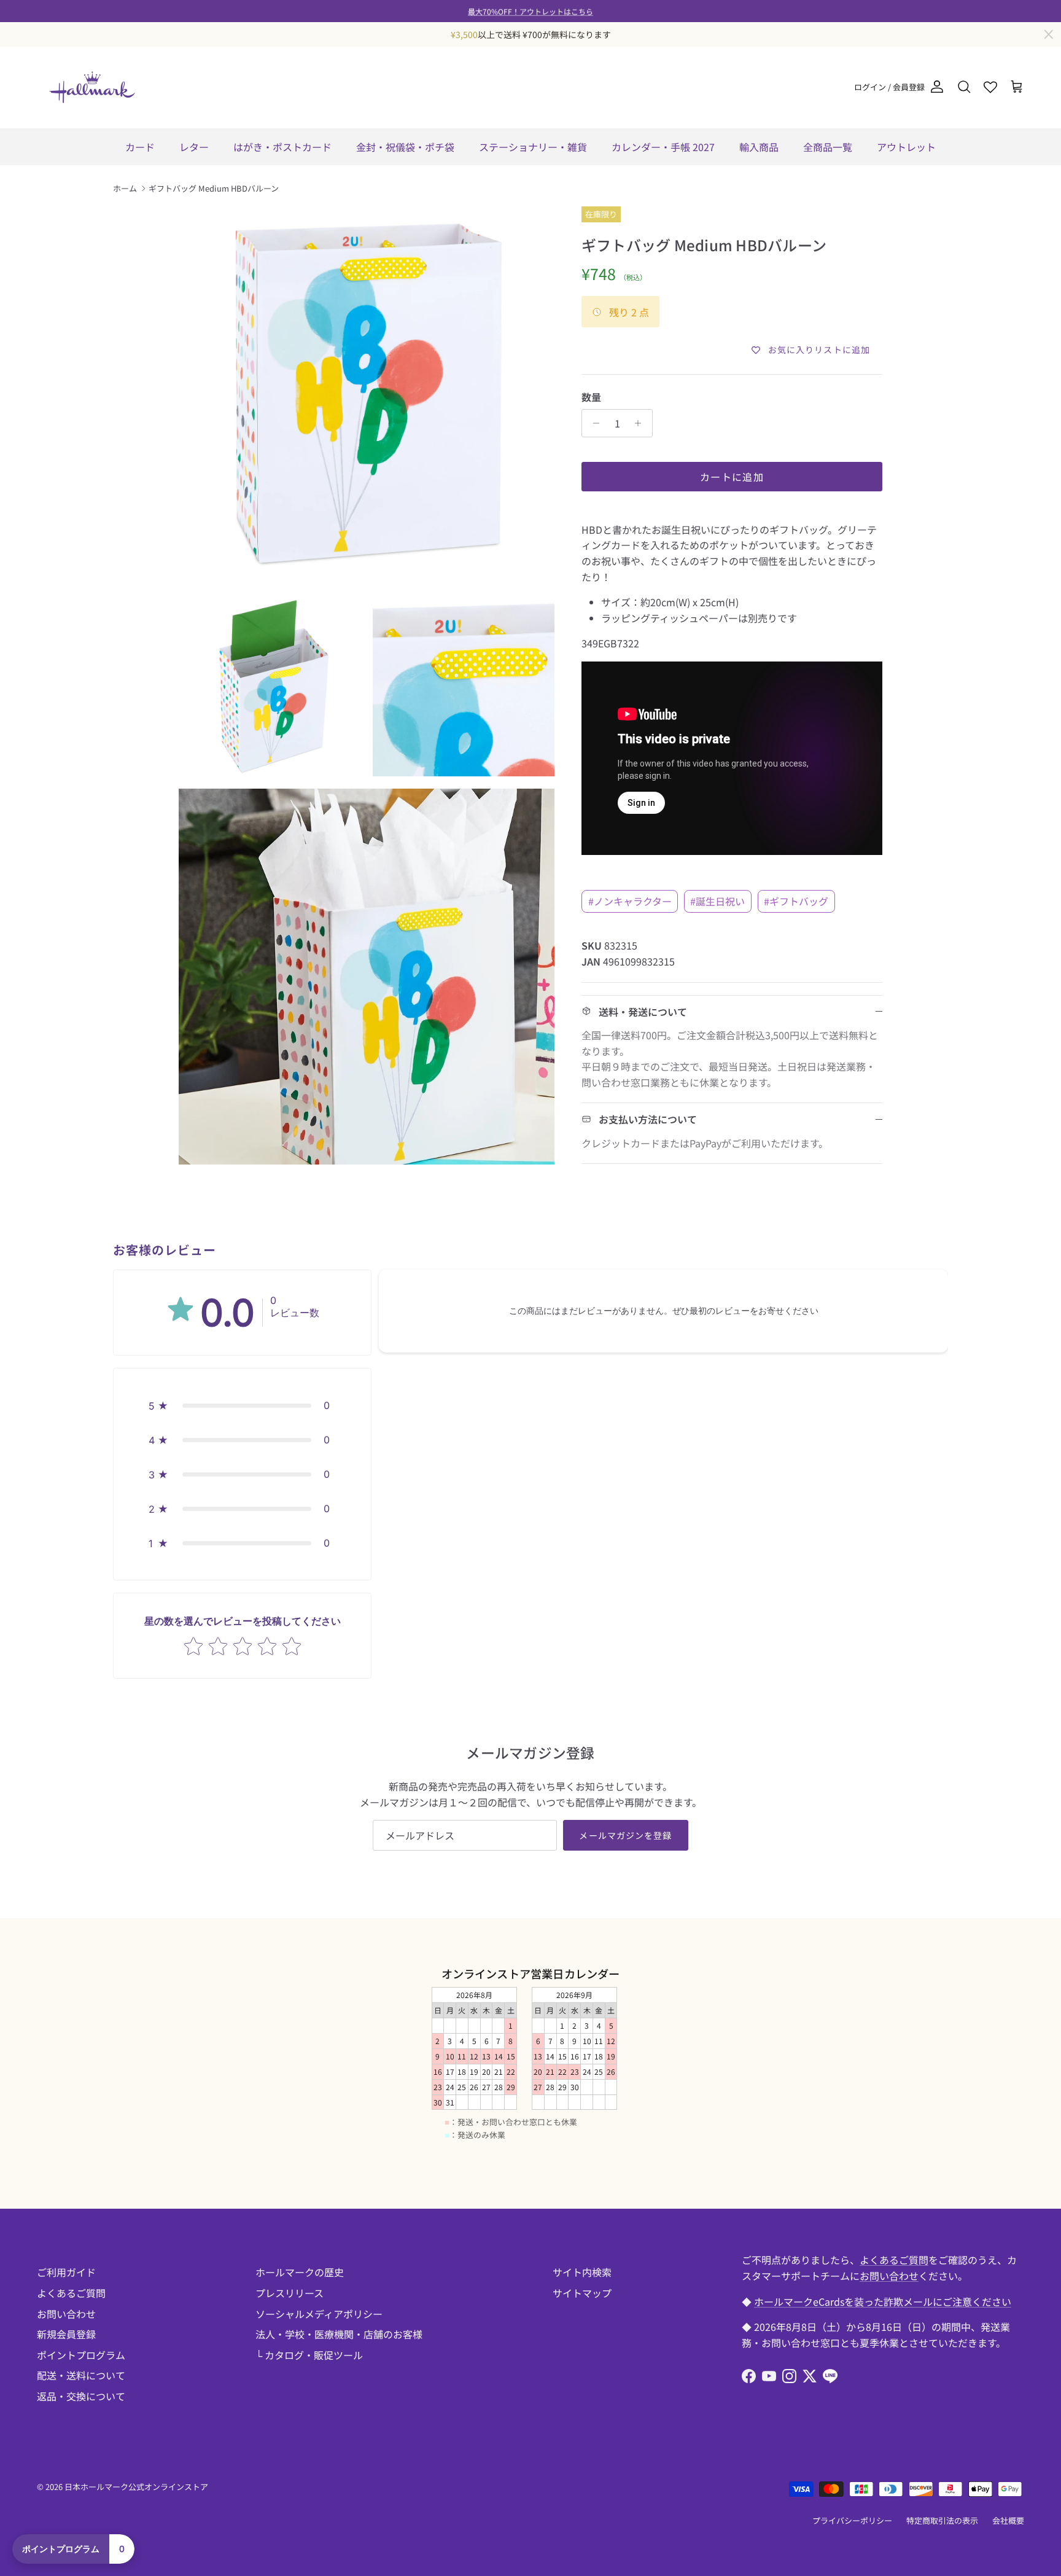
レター (194, 147)
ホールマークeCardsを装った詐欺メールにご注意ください (883, 2301)
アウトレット (906, 147)
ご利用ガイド (66, 2272)
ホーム (125, 188)
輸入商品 (759, 147)
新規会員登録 (66, 2334)
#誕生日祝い (717, 901)
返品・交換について (81, 2396)
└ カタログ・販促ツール (309, 2355)
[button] (242, 1405)
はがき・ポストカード (282, 147)
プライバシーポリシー (852, 2520)
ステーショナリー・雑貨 (533, 147)
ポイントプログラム (81, 2355)
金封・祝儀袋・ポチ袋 (405, 147)
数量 (591, 397)
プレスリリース (290, 2293)
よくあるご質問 (71, 2293)
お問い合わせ (66, 2314)
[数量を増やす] (641, 423)
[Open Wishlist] (990, 87)
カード (140, 147)
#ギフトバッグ (796, 901)
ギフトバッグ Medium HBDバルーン (214, 188)
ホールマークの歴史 (300, 2272)
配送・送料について (81, 2375)
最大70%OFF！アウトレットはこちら (530, 11)
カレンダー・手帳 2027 (663, 147)
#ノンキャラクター (630, 901)
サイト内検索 (582, 2272)
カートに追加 (732, 477)
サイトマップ (582, 2293)
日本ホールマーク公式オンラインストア (136, 2487)
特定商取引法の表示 (942, 2520)
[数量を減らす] (593, 423)
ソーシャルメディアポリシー (319, 2314)
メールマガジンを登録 (625, 1835)
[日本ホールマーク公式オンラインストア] (92, 87)
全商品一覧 (828, 147)
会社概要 (1008, 2520)
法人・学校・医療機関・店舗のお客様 (339, 2334)
